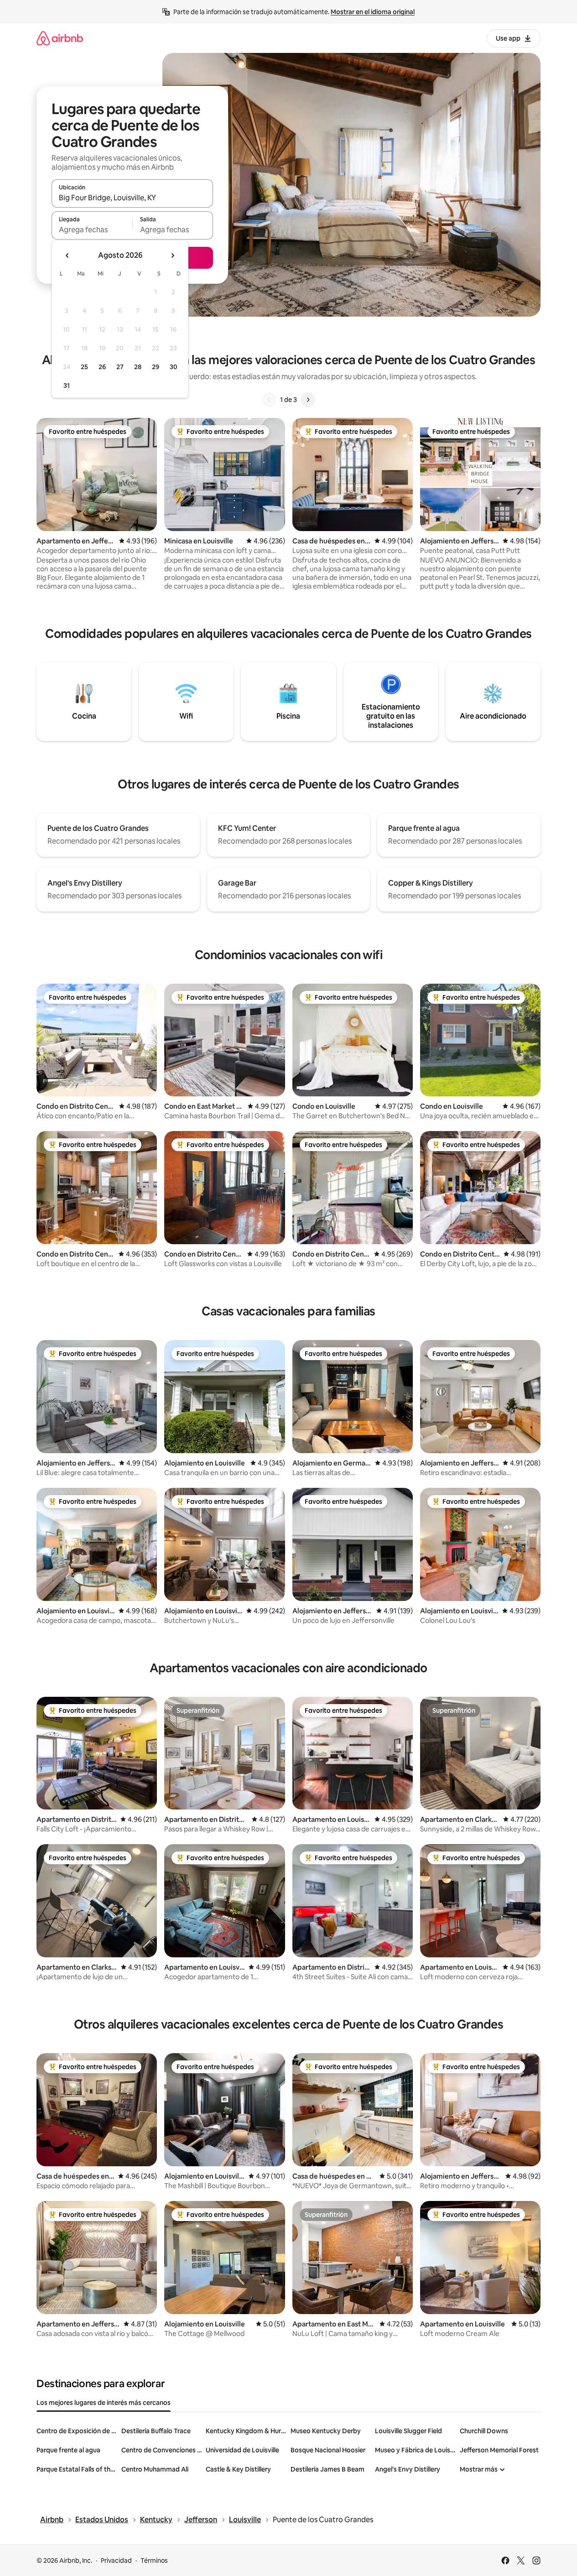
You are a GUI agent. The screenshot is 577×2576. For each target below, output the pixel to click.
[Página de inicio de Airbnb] (60, 38)
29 (156, 367)
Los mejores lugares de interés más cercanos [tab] (104, 2403)
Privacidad (116, 2560)
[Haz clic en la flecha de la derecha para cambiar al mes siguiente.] (172, 256)
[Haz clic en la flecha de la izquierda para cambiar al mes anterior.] (68, 256)
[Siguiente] (308, 400)
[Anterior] (269, 400)
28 (138, 367)
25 (84, 367)
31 (67, 386)
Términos (154, 2560)
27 (120, 367)
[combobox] (132, 198)
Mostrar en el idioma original (373, 12)
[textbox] (92, 229)
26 (102, 367)
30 (174, 367)
